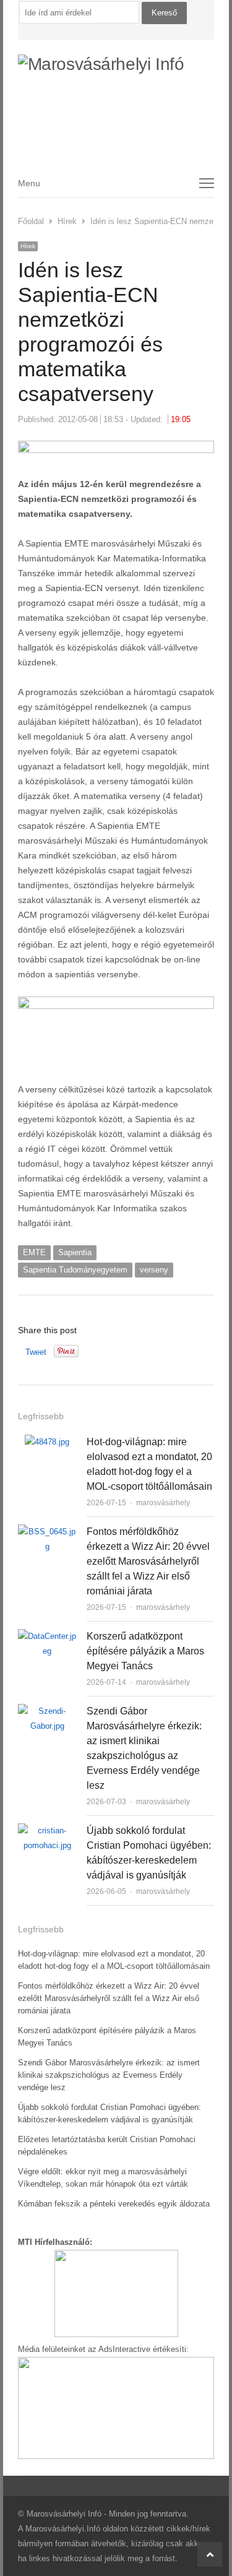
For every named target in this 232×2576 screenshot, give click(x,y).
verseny (154, 1270)
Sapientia (75, 1252)
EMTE (34, 1252)
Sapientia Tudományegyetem (75, 1270)
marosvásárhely (163, 1503)
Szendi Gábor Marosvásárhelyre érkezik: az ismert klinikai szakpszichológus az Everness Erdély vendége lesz (109, 2075)
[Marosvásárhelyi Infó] (116, 97)
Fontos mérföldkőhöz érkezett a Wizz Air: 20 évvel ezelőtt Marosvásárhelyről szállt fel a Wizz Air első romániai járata (148, 1561)
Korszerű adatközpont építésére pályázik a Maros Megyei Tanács (145, 1651)
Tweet (36, 1352)
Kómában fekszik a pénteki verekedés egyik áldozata (114, 2204)
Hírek (28, 246)
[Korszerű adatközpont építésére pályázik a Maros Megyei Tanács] (47, 1636)
